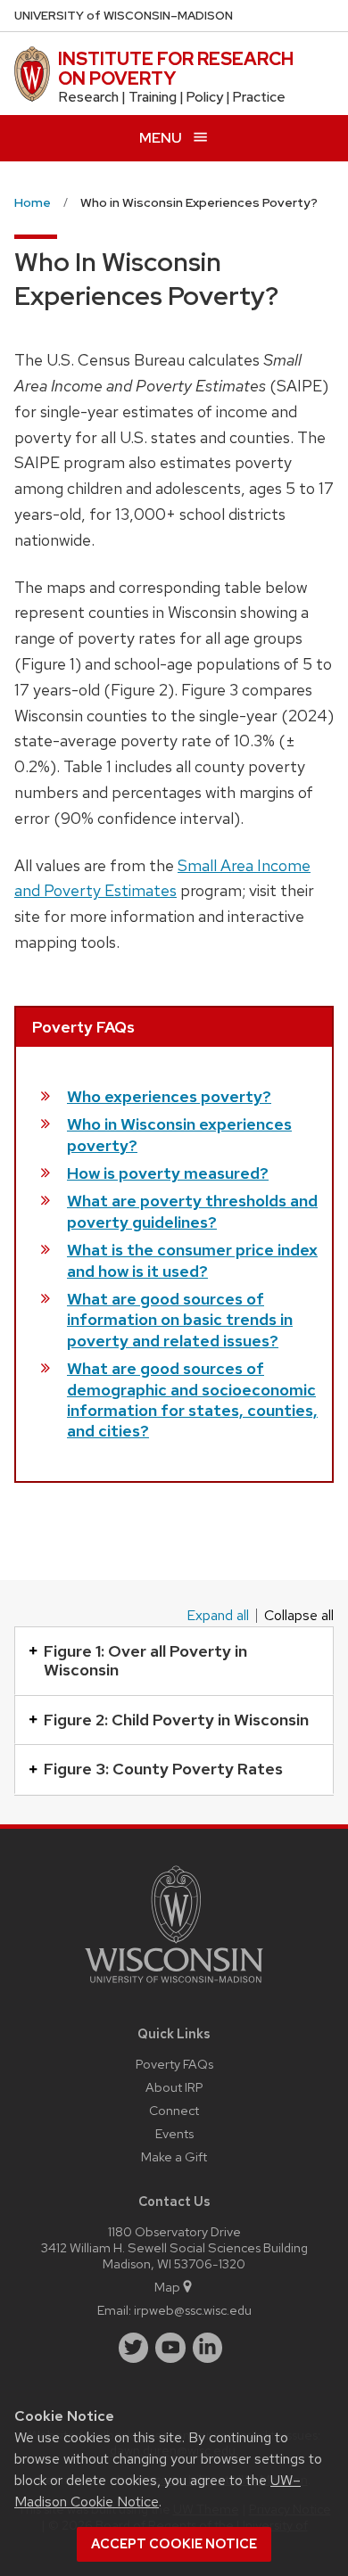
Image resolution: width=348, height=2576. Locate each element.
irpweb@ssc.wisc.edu (193, 2310)
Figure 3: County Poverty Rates (163, 1769)
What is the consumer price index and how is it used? (192, 1260)
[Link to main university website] (174, 1986)
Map (167, 2287)
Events (174, 2133)
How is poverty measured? (168, 1173)
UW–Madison (124, 16)
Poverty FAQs (174, 2064)
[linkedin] (208, 2348)
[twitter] (134, 2348)
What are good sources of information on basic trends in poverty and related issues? (180, 1320)
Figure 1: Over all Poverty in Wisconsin (145, 1661)
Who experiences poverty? (169, 1096)
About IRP (174, 2087)
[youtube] (170, 2348)
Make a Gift (174, 2156)
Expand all (218, 1616)
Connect (174, 2110)
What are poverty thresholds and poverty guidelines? (192, 1211)
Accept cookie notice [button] (174, 2544)
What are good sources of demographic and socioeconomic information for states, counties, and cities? (192, 1399)
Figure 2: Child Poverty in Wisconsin (176, 1720)
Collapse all (299, 1616)
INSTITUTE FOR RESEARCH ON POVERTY (176, 69)
